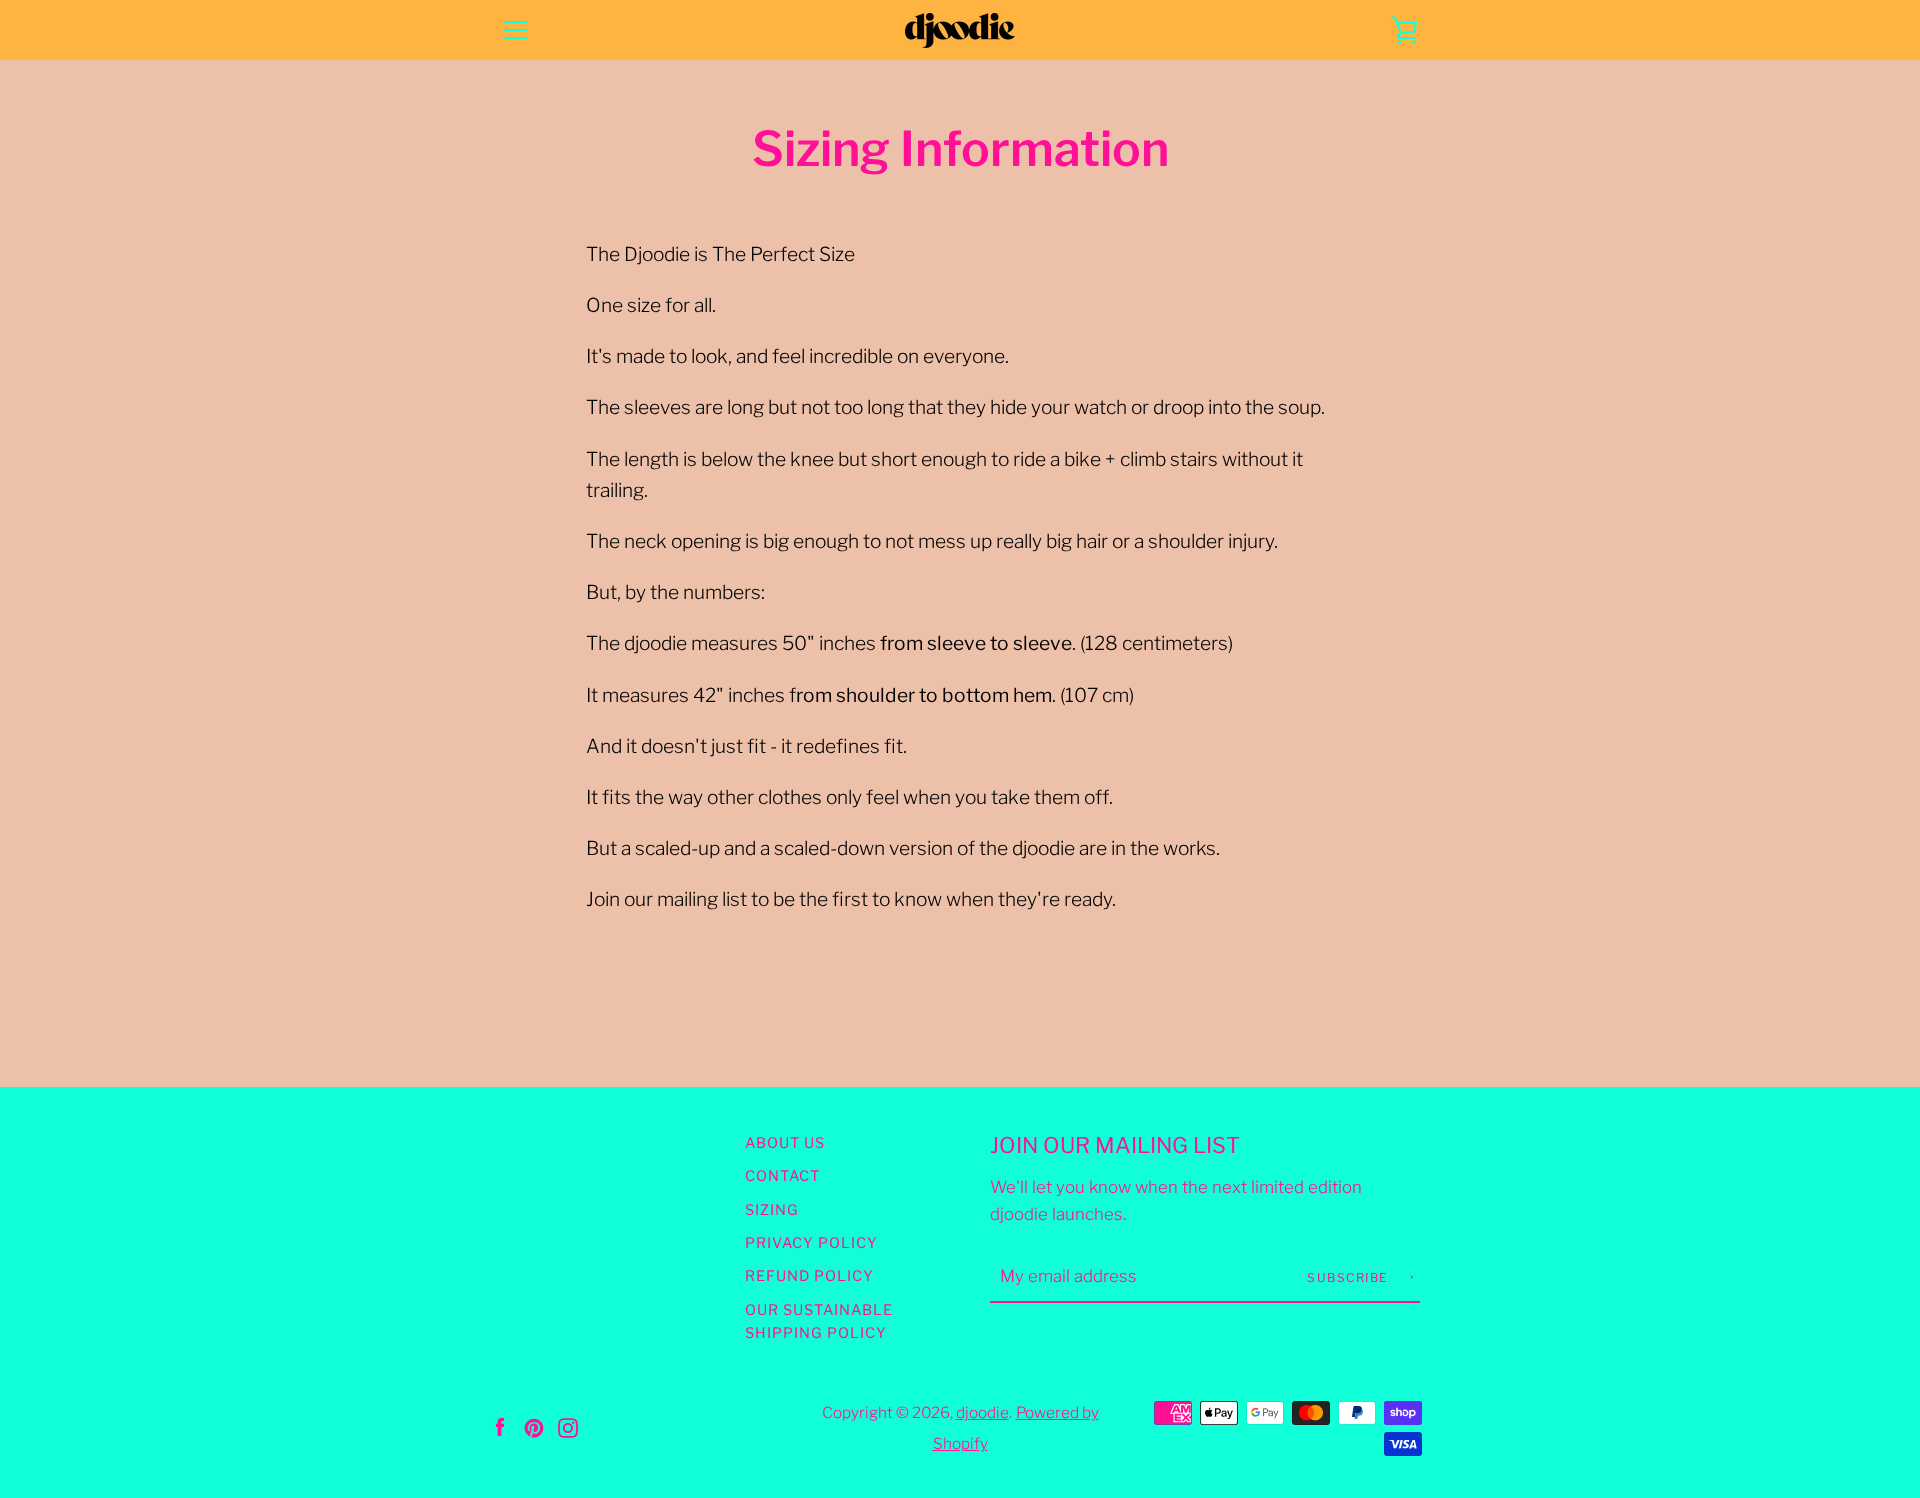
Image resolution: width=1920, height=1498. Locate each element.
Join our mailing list (1115, 1145)
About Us (785, 1143)
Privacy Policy (811, 1243)
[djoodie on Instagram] (568, 1426)
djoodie (982, 1412)
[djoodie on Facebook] (500, 1426)
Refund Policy (809, 1276)
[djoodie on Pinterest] (534, 1426)
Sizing (772, 1210)
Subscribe (1350, 1277)
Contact (782, 1176)
